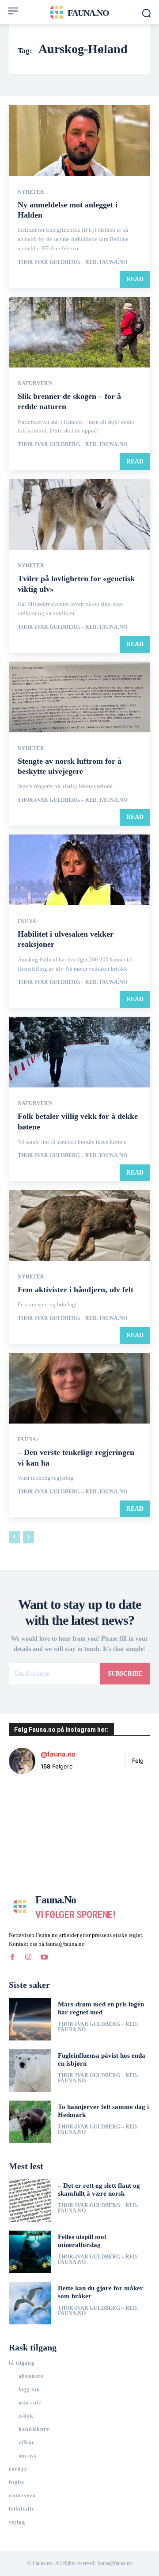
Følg (138, 1761)
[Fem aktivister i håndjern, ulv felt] (79, 1225)
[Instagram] (28, 1957)
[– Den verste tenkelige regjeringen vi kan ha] (79, 1388)
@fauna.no (58, 1754)
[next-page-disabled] (28, 1537)
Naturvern (35, 383)
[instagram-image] (32, 1805)
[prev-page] (14, 1537)
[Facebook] (12, 1957)
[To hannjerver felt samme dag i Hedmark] (30, 2122)
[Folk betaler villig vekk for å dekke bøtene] (79, 1052)
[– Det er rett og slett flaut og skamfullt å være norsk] (30, 2201)
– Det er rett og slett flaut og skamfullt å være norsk (99, 2189)
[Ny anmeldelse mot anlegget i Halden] (79, 141)
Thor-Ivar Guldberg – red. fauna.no (72, 262)
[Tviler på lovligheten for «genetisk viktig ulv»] (79, 514)
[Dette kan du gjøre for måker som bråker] (30, 2303)
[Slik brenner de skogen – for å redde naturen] (79, 332)
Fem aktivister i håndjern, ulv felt (76, 1290)
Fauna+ (28, 921)
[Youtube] (44, 1957)
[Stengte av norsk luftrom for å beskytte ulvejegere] (79, 697)
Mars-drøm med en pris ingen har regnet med (101, 2008)
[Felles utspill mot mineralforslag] (30, 2252)
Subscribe (125, 1674)
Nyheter (31, 192)
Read (135, 279)
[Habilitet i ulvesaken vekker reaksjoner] (79, 870)
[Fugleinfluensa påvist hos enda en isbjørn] (30, 2071)
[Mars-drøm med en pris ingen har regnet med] (30, 2019)
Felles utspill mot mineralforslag (82, 2241)
